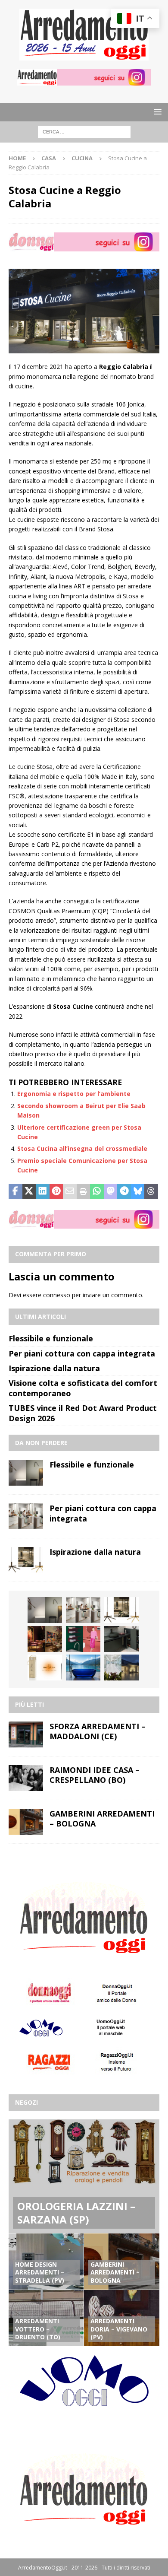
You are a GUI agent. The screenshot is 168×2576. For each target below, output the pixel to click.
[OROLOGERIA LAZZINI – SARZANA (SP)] (84, 2176)
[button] (156, 112)
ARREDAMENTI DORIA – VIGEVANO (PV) (119, 2329)
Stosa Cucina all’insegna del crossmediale (82, 1148)
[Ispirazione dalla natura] (26, 1560)
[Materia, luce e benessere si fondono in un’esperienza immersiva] (83, 1668)
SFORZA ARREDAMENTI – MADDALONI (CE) (98, 1731)
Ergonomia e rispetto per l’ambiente (74, 1094)
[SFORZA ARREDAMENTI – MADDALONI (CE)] (26, 1734)
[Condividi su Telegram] (124, 1192)
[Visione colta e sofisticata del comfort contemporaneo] (45, 1639)
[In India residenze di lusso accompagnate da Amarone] (45, 1668)
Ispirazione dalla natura (54, 1368)
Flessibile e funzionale (51, 1338)
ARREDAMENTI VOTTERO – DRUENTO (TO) (38, 2329)
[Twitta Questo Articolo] (29, 1192)
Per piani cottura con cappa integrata (82, 1353)
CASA (49, 158)
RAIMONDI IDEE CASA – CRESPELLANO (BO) (95, 1775)
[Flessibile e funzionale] (26, 1473)
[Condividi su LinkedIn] (43, 1192)
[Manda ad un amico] (70, 1192)
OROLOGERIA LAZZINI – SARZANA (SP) (76, 2213)
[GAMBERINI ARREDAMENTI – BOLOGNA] (26, 1822)
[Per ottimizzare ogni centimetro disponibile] (121, 1639)
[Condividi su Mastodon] (111, 1192)
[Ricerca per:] (84, 132)
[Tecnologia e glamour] (121, 1668)
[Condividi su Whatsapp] (97, 1192)
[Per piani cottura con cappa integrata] (26, 1516)
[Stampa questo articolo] (84, 1192)
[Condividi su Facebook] (16, 1192)
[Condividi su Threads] (151, 1192)
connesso (57, 1295)
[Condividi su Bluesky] (138, 1192)
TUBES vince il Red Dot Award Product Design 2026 (83, 1413)
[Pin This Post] (56, 1192)
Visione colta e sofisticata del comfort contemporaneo (83, 1388)
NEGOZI (26, 2102)
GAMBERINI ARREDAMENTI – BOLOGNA (102, 1818)
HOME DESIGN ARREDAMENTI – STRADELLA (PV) (40, 2272)
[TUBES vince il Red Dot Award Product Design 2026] (83, 1639)
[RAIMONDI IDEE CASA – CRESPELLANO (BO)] (26, 1778)
